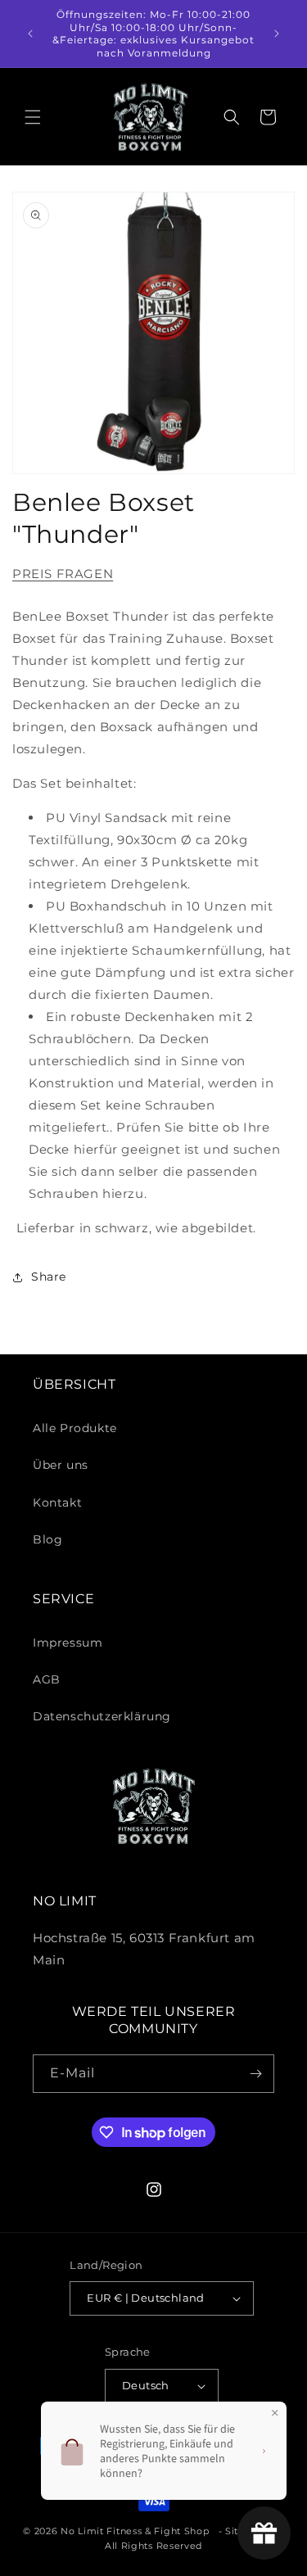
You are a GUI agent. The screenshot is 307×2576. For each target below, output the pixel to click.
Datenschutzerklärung (102, 1716)
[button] (33, 117)
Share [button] (49, 1277)
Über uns (61, 1465)
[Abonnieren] (255, 2074)
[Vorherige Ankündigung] (30, 34)
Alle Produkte (75, 1428)
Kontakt (57, 1503)
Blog (47, 1539)
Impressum (68, 1643)
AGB (47, 1679)
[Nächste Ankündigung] (277, 34)
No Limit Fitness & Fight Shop (135, 2531)
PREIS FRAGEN (63, 574)
